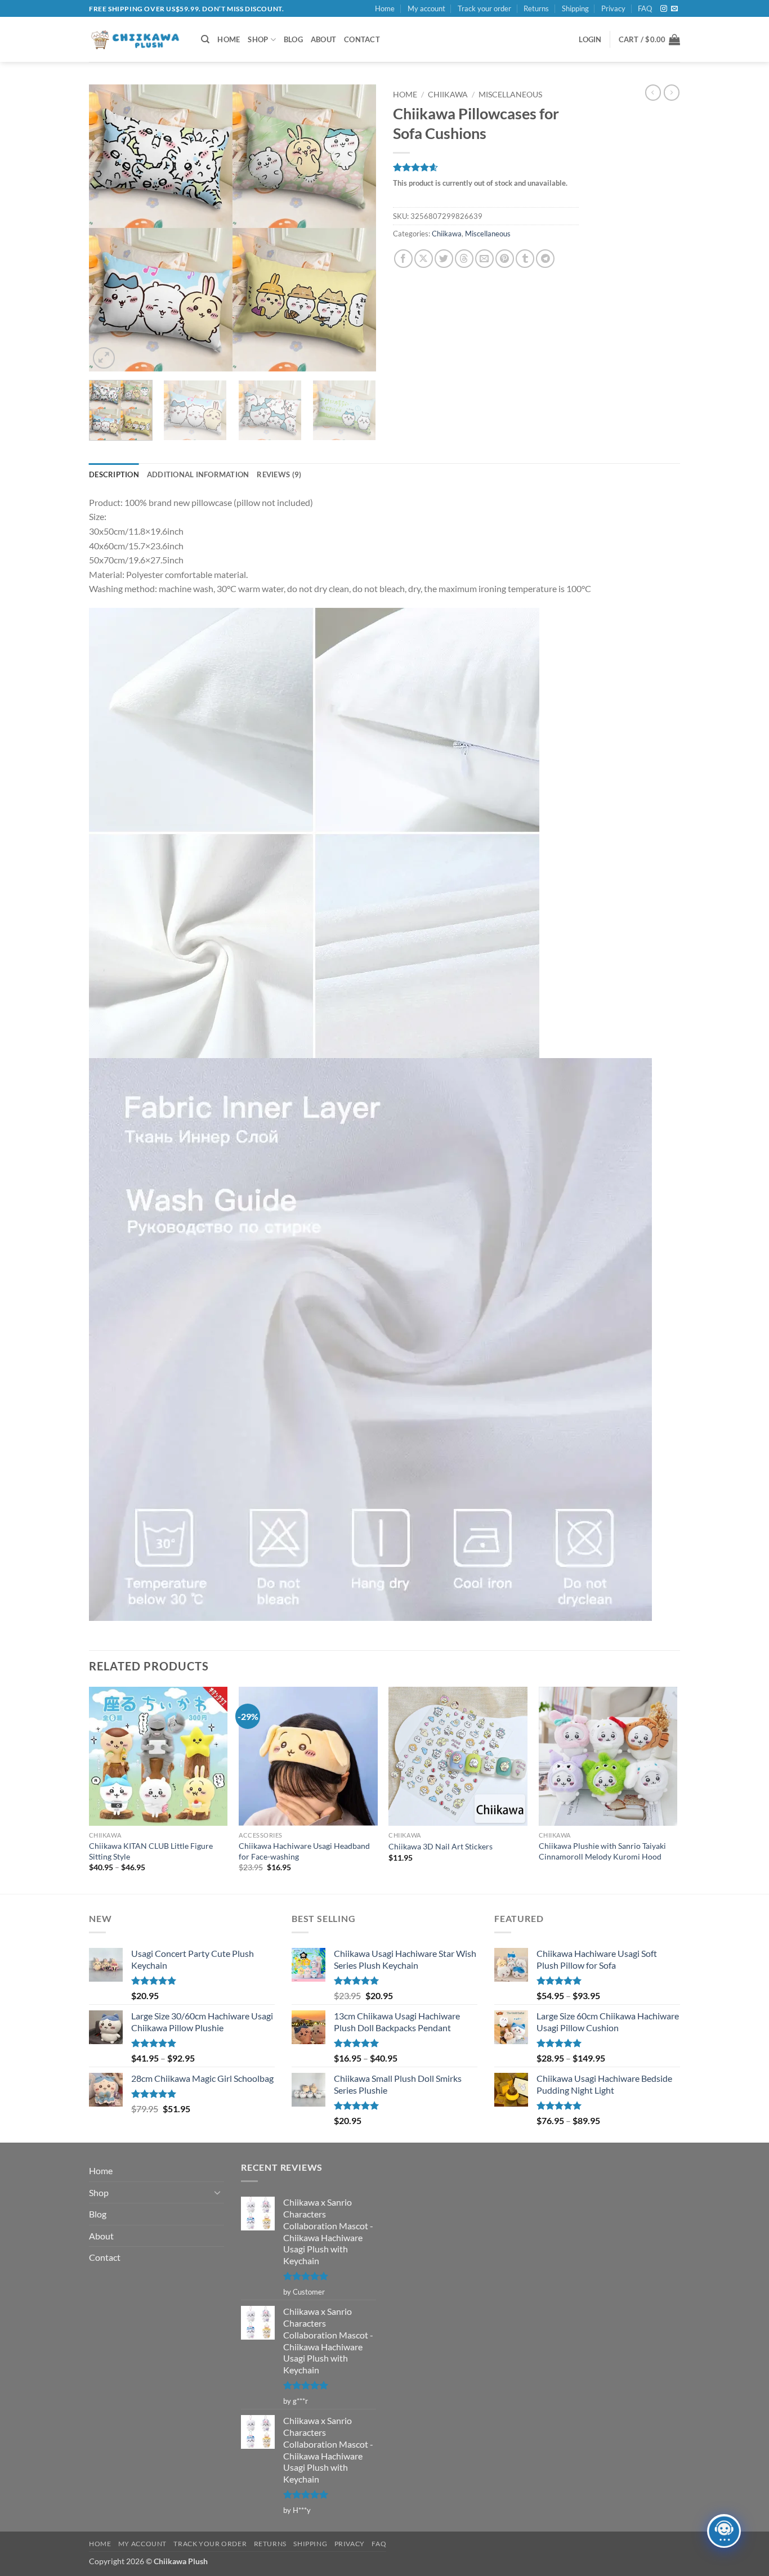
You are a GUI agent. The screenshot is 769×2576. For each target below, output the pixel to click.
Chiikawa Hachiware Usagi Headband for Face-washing (304, 1851)
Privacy (613, 8)
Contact (362, 39)
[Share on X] (424, 259)
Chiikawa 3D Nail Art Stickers (441, 1846)
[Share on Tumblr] (525, 259)
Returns (536, 8)
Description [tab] (114, 474)
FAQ (645, 8)
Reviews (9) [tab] (279, 474)
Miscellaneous (510, 95)
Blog (293, 39)
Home (385, 8)
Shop (258, 39)
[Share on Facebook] (403, 259)
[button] (590, 39)
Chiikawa (448, 95)
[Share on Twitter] (444, 259)
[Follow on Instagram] (664, 9)
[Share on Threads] (464, 259)
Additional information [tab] (198, 474)
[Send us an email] (674, 9)
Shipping (575, 8)
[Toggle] (217, 2192)
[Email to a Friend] (484, 259)
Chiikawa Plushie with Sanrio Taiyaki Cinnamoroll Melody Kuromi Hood (602, 1851)
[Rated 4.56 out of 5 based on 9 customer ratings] (486, 167)
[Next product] (653, 92)
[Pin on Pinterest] (505, 259)
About (323, 39)
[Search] (205, 39)
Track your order (484, 8)
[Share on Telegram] (545, 259)
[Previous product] (672, 92)
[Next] (356, 228)
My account (426, 8)
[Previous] (109, 228)
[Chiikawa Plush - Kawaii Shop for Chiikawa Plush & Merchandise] (137, 40)
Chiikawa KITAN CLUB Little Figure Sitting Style (151, 1851)
